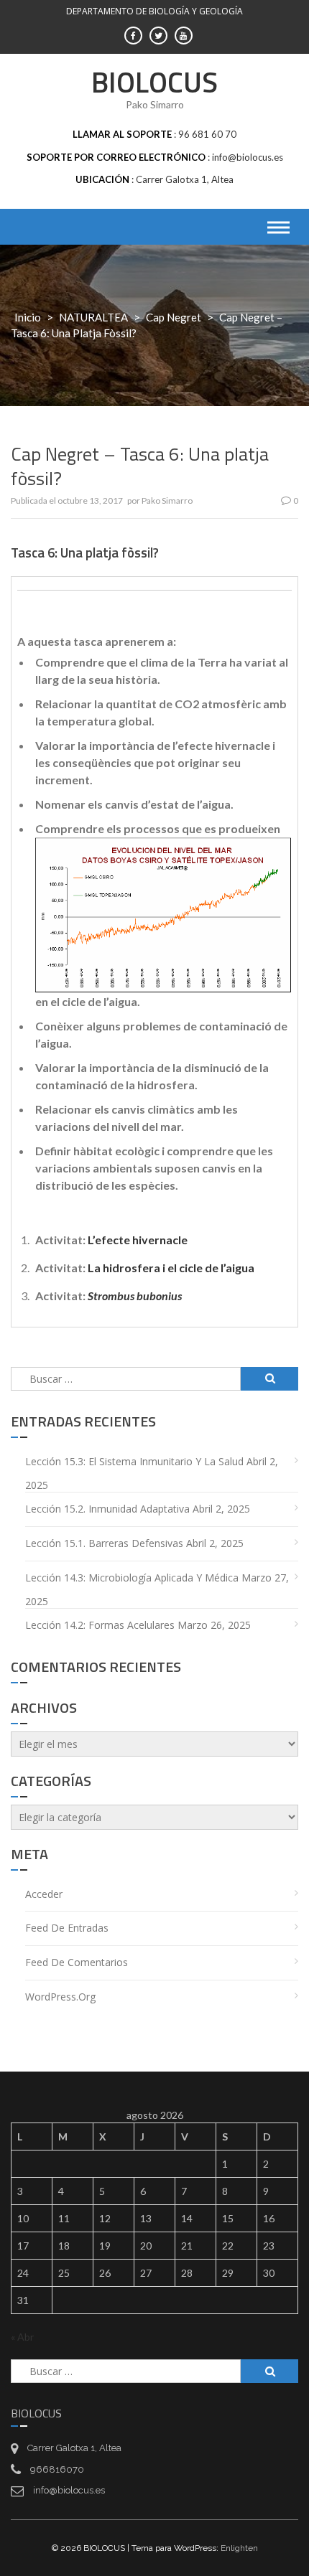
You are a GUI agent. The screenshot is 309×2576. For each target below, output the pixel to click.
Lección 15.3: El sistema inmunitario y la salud (134, 1461)
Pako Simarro (167, 500)
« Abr (22, 2337)
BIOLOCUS (154, 82)
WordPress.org (60, 1997)
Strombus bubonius (135, 1296)
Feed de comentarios (77, 1962)
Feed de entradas (67, 1928)
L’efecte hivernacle (138, 1240)
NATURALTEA (93, 317)
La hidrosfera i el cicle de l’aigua (171, 1268)
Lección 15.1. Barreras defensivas (104, 1543)
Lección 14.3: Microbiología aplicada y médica (132, 1578)
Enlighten (239, 2548)
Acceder (44, 1894)
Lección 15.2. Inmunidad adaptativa (107, 1509)
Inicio (28, 317)
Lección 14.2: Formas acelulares (100, 1625)
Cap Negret (174, 317)
